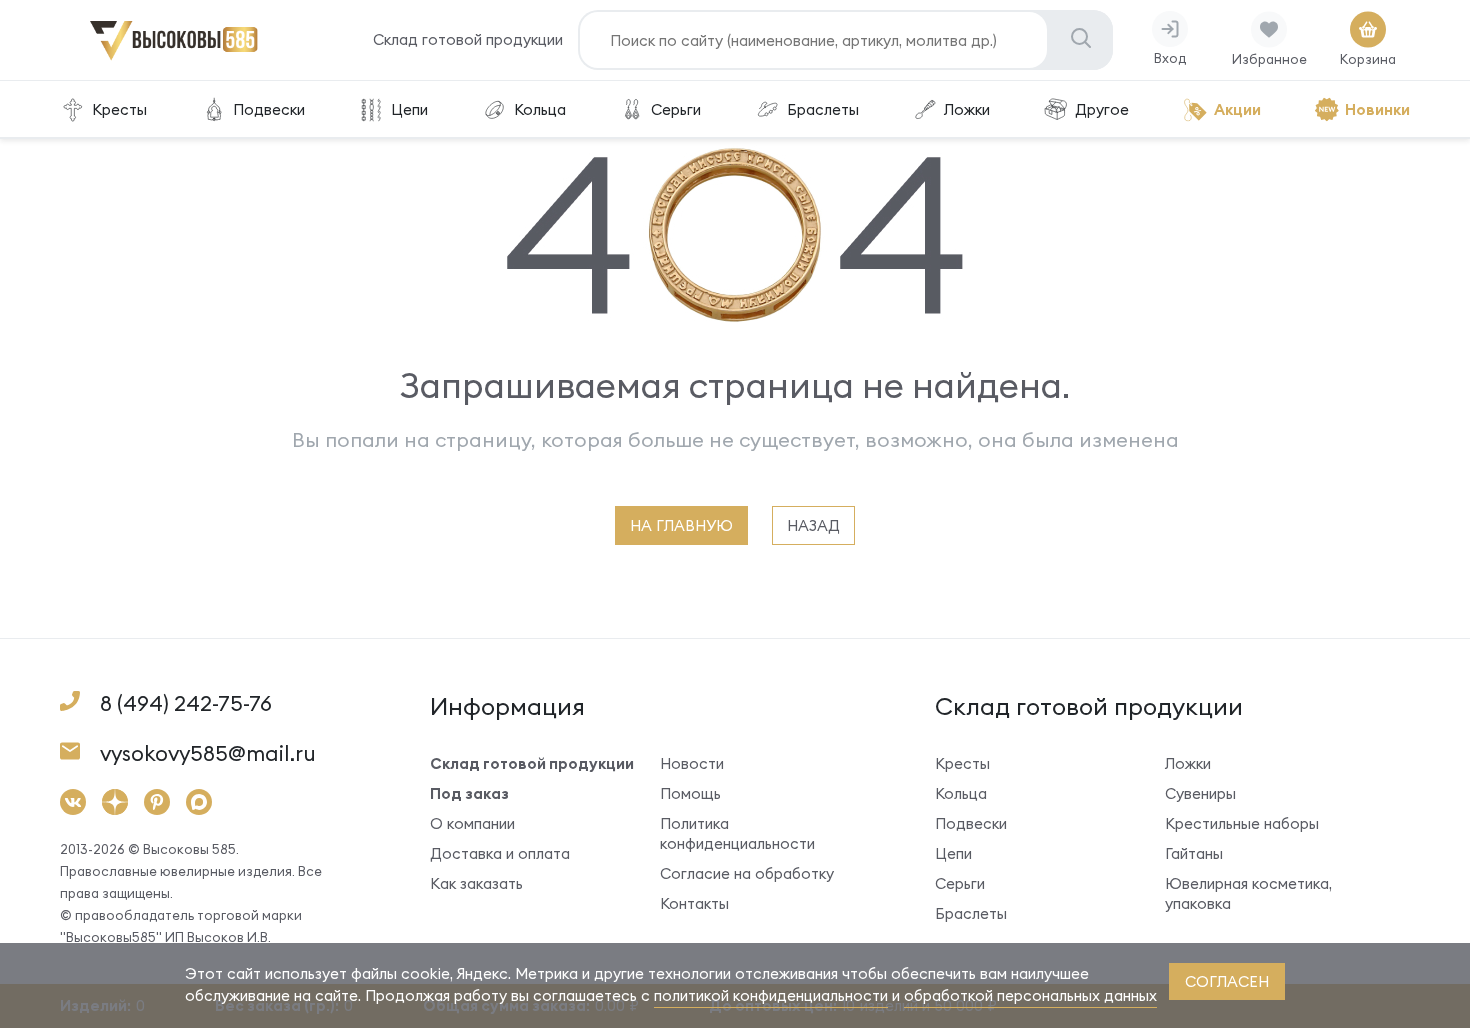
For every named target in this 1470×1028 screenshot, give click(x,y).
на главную (681, 525)
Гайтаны (1194, 853)
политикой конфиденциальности (771, 995)
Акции (1237, 109)
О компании (472, 823)
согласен (1227, 981)
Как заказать (476, 883)
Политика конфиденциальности (737, 833)
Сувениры (1200, 793)
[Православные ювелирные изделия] (174, 56)
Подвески (269, 109)
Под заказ (469, 793)
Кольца (540, 109)
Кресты (119, 109)
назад (813, 525)
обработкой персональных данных (1030, 995)
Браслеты (823, 109)
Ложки (967, 109)
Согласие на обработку (747, 873)
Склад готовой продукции (468, 39)
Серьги (676, 109)
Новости (692, 763)
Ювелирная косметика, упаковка (1248, 893)
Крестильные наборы (1242, 823)
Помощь (690, 793)
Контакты (694, 903)
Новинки (1377, 109)
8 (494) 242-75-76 (186, 703)
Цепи (409, 109)
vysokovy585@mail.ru (208, 753)
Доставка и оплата (500, 853)
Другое (1102, 109)
